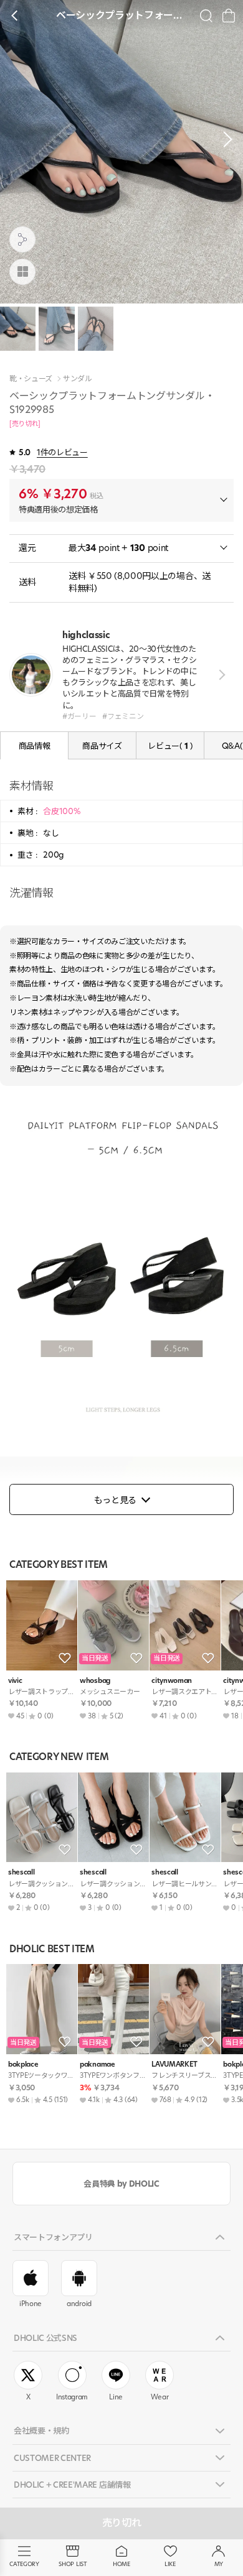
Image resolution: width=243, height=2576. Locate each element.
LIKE (170, 2564)
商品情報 (35, 746)
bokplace (23, 2064)
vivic (15, 1681)
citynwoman (172, 1681)
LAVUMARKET (174, 2064)
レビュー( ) (170, 746)
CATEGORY (24, 2564)
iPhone (31, 2304)
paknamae (97, 2064)
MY (219, 2564)
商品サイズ (102, 746)
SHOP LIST (73, 2564)
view (220, 674)
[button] (224, 139)
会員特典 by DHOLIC (121, 2184)
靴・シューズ (31, 379)
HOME (121, 2564)
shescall (21, 1872)
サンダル (78, 379)
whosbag (95, 1681)
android (79, 2304)
